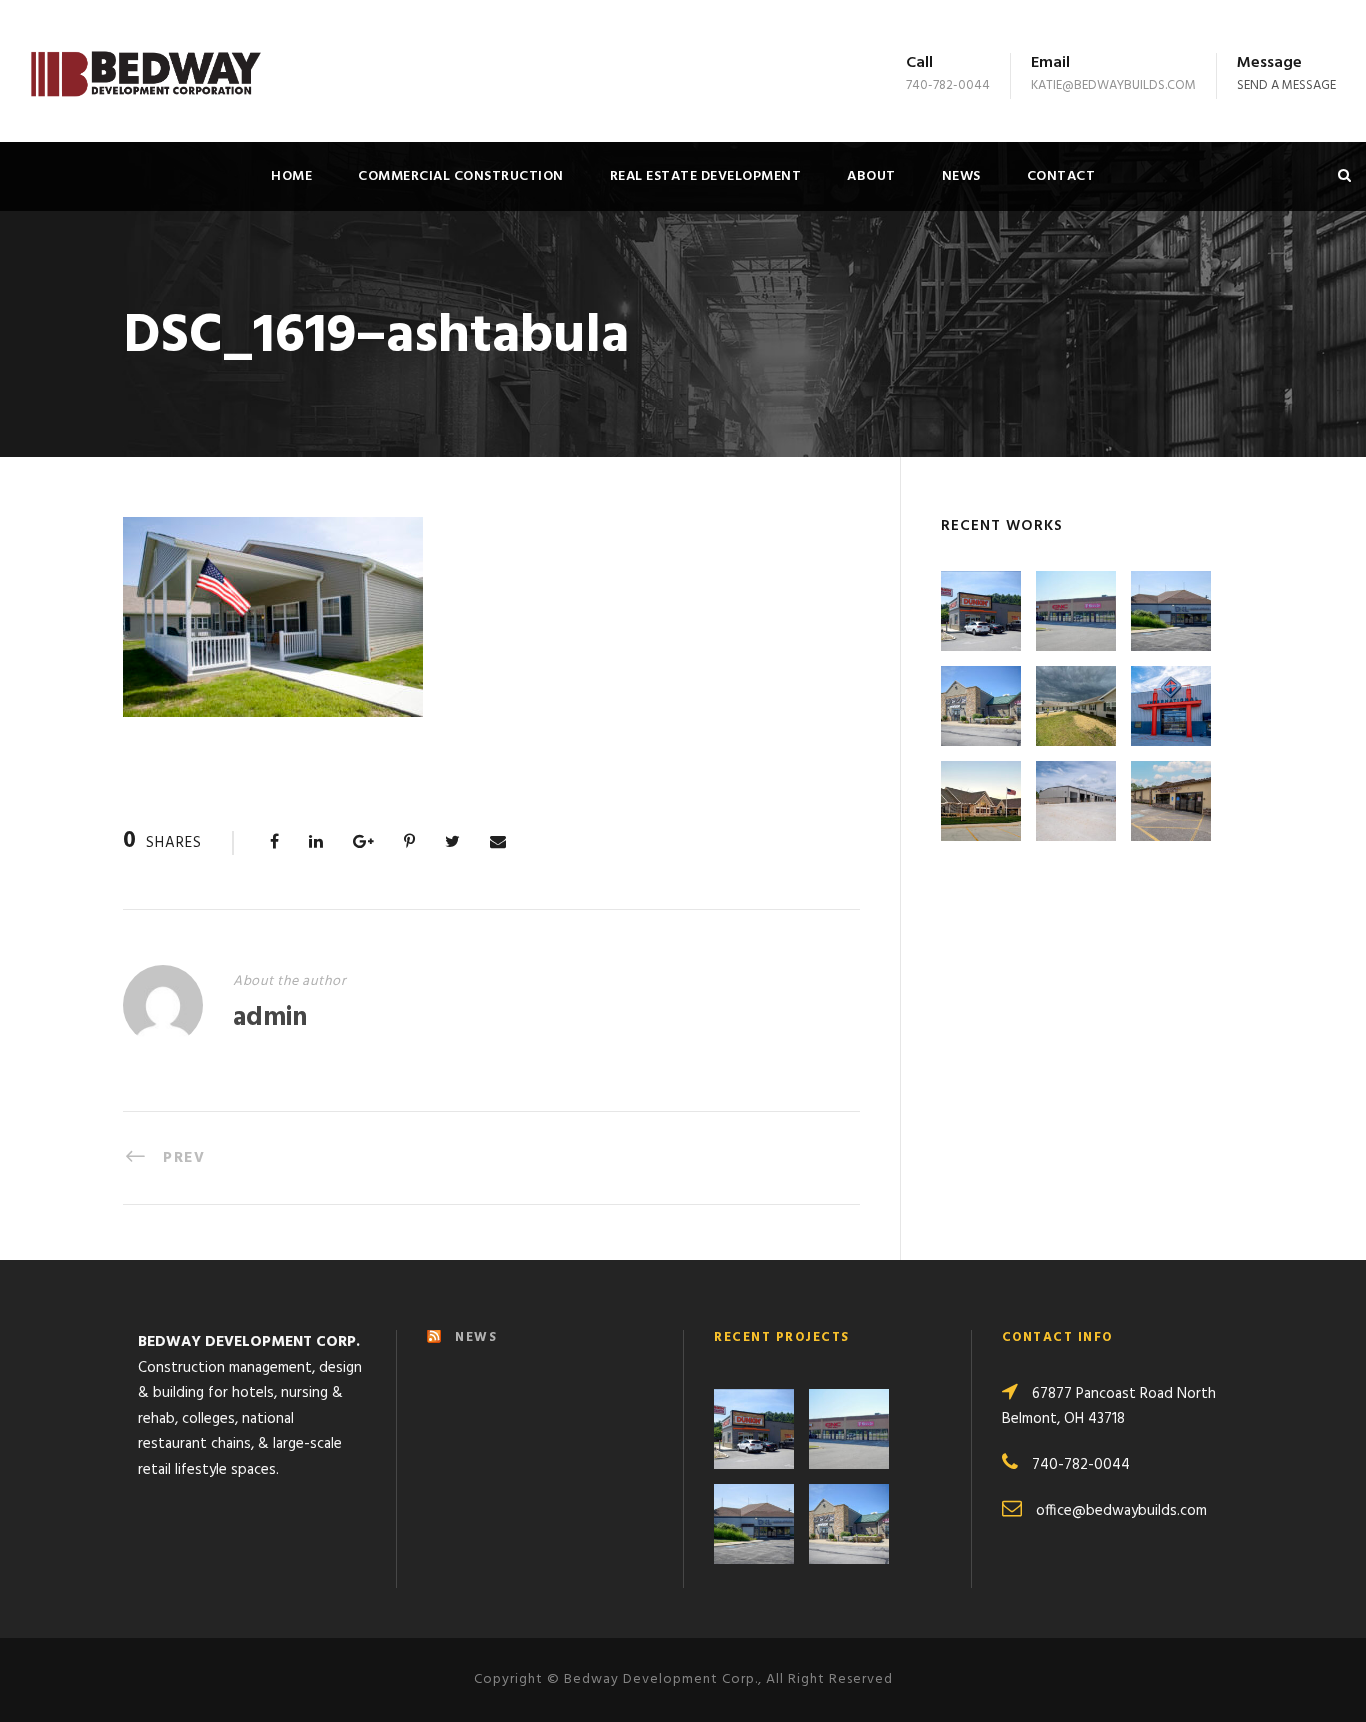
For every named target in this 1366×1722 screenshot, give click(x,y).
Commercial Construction (461, 176)
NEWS (476, 1337)
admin (270, 1018)
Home (291, 176)
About (871, 176)
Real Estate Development (706, 176)
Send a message (1286, 85)
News (961, 176)
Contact (1061, 176)
